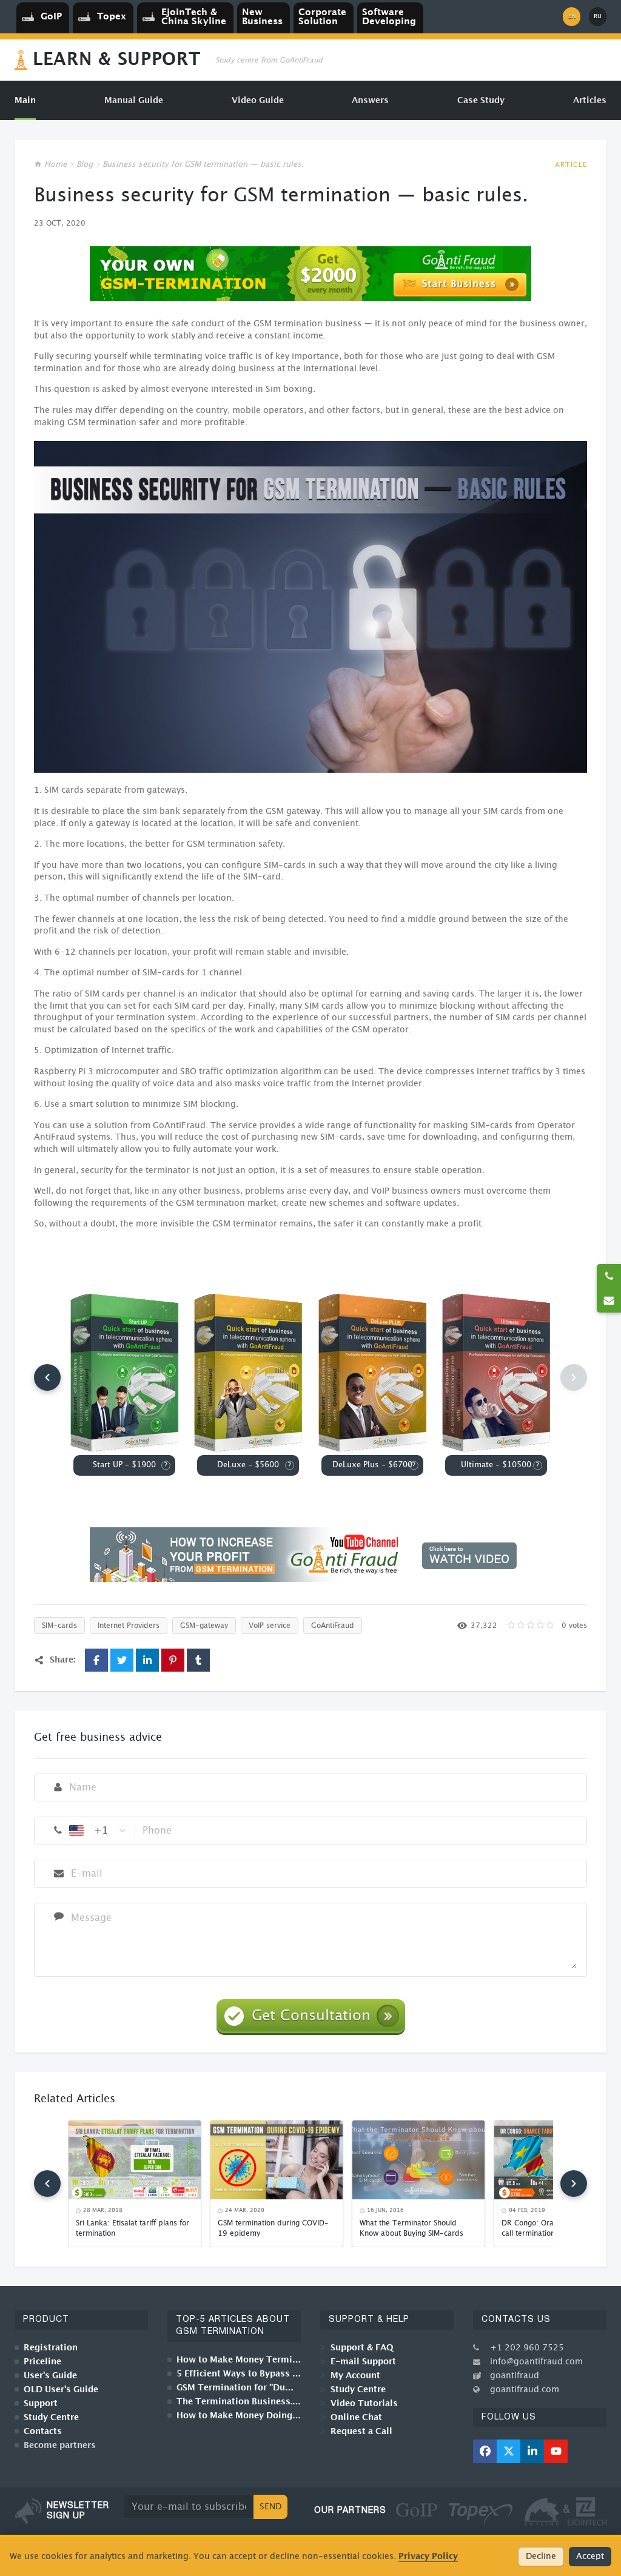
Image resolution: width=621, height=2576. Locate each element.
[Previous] (47, 1377)
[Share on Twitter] (122, 1660)
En (572, 16)
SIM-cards (59, 1626)
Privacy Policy (428, 2556)
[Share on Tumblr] (198, 1660)
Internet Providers (129, 1626)
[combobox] (98, 1831)
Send (270, 2507)
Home (55, 165)
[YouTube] (556, 2451)
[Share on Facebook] (96, 1660)
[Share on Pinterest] (173, 1660)
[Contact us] (609, 1300)
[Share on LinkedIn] (147, 1660)
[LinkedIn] (532, 2451)
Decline (541, 2557)
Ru (598, 16)
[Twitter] (509, 2451)
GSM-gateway (204, 1626)
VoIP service (270, 1626)
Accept (590, 2557)
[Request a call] (609, 1276)
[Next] (574, 2184)
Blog (85, 165)
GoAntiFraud (333, 1626)
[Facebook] (485, 2451)
